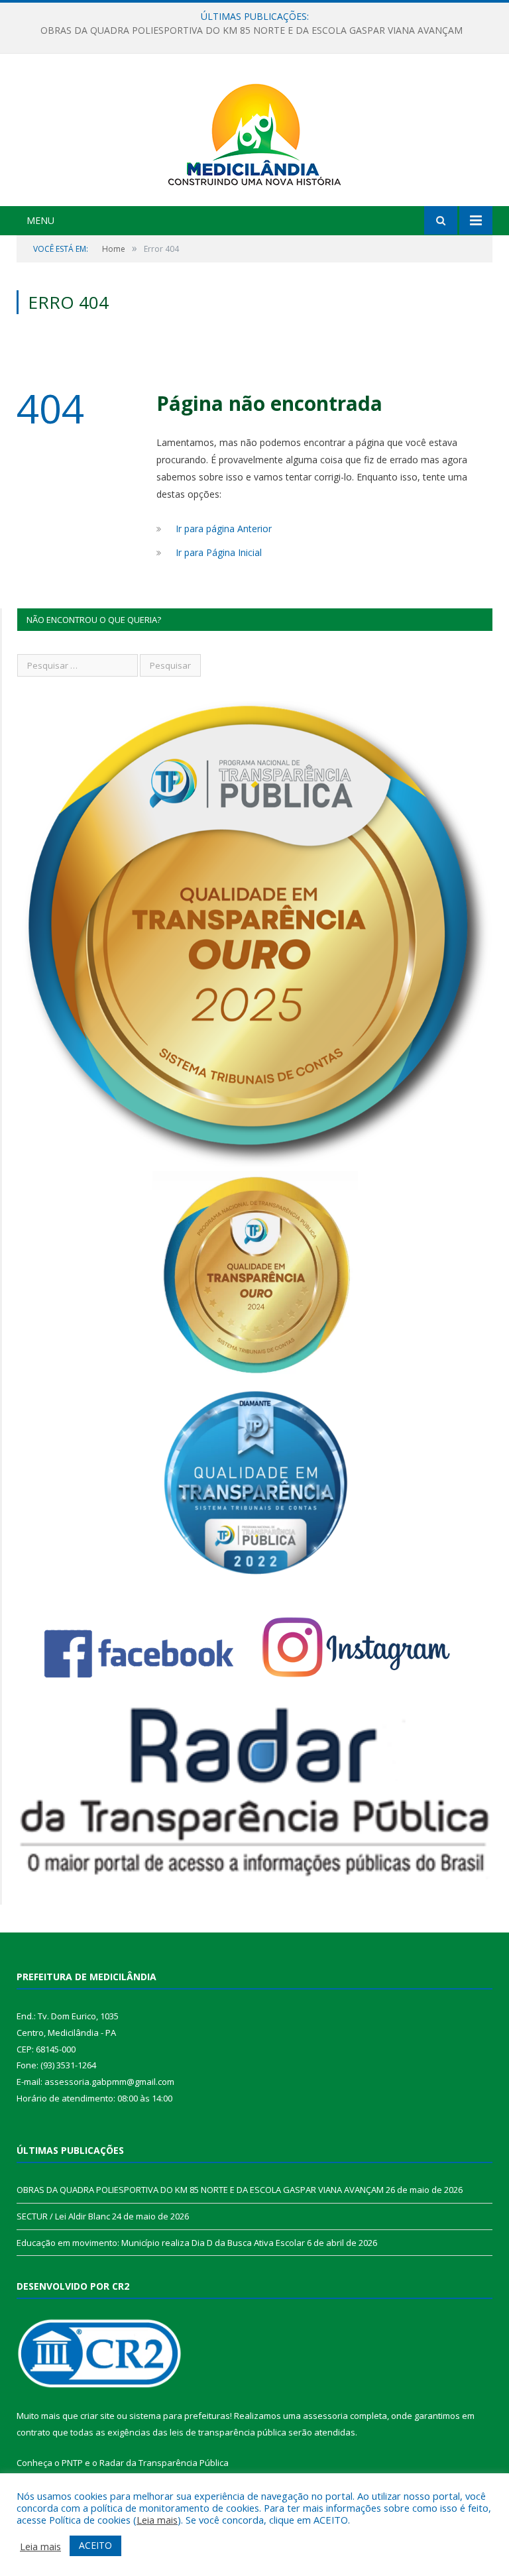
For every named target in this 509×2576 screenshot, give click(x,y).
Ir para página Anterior (224, 529)
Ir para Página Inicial (219, 552)
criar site (97, 2416)
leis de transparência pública (228, 2432)
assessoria (325, 2416)
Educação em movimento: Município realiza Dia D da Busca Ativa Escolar (161, 2243)
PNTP (72, 2463)
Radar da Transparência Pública (164, 2463)
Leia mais (157, 2520)
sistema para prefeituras (180, 2416)
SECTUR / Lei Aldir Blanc (252, 30)
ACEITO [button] (95, 2545)
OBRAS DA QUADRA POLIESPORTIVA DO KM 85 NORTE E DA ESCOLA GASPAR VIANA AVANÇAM (200, 2190)
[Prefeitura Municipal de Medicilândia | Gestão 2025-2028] (254, 132)
